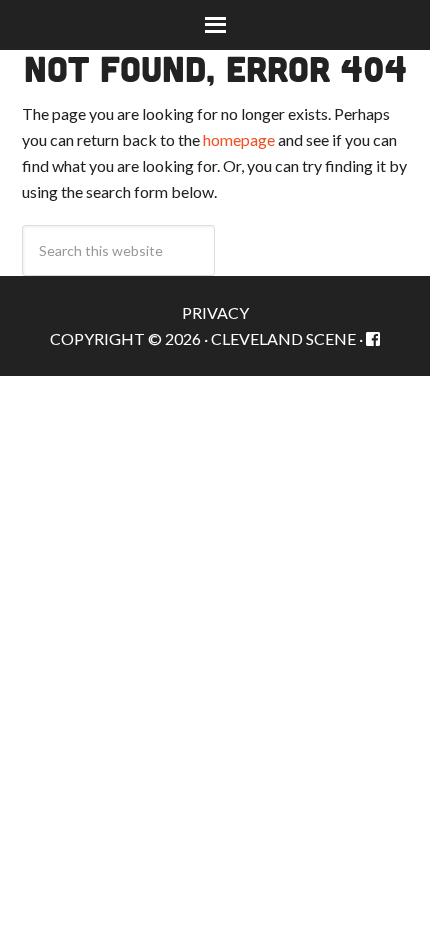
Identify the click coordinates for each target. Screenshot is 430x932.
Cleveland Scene (283, 338)
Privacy (215, 312)
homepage (239, 139)
